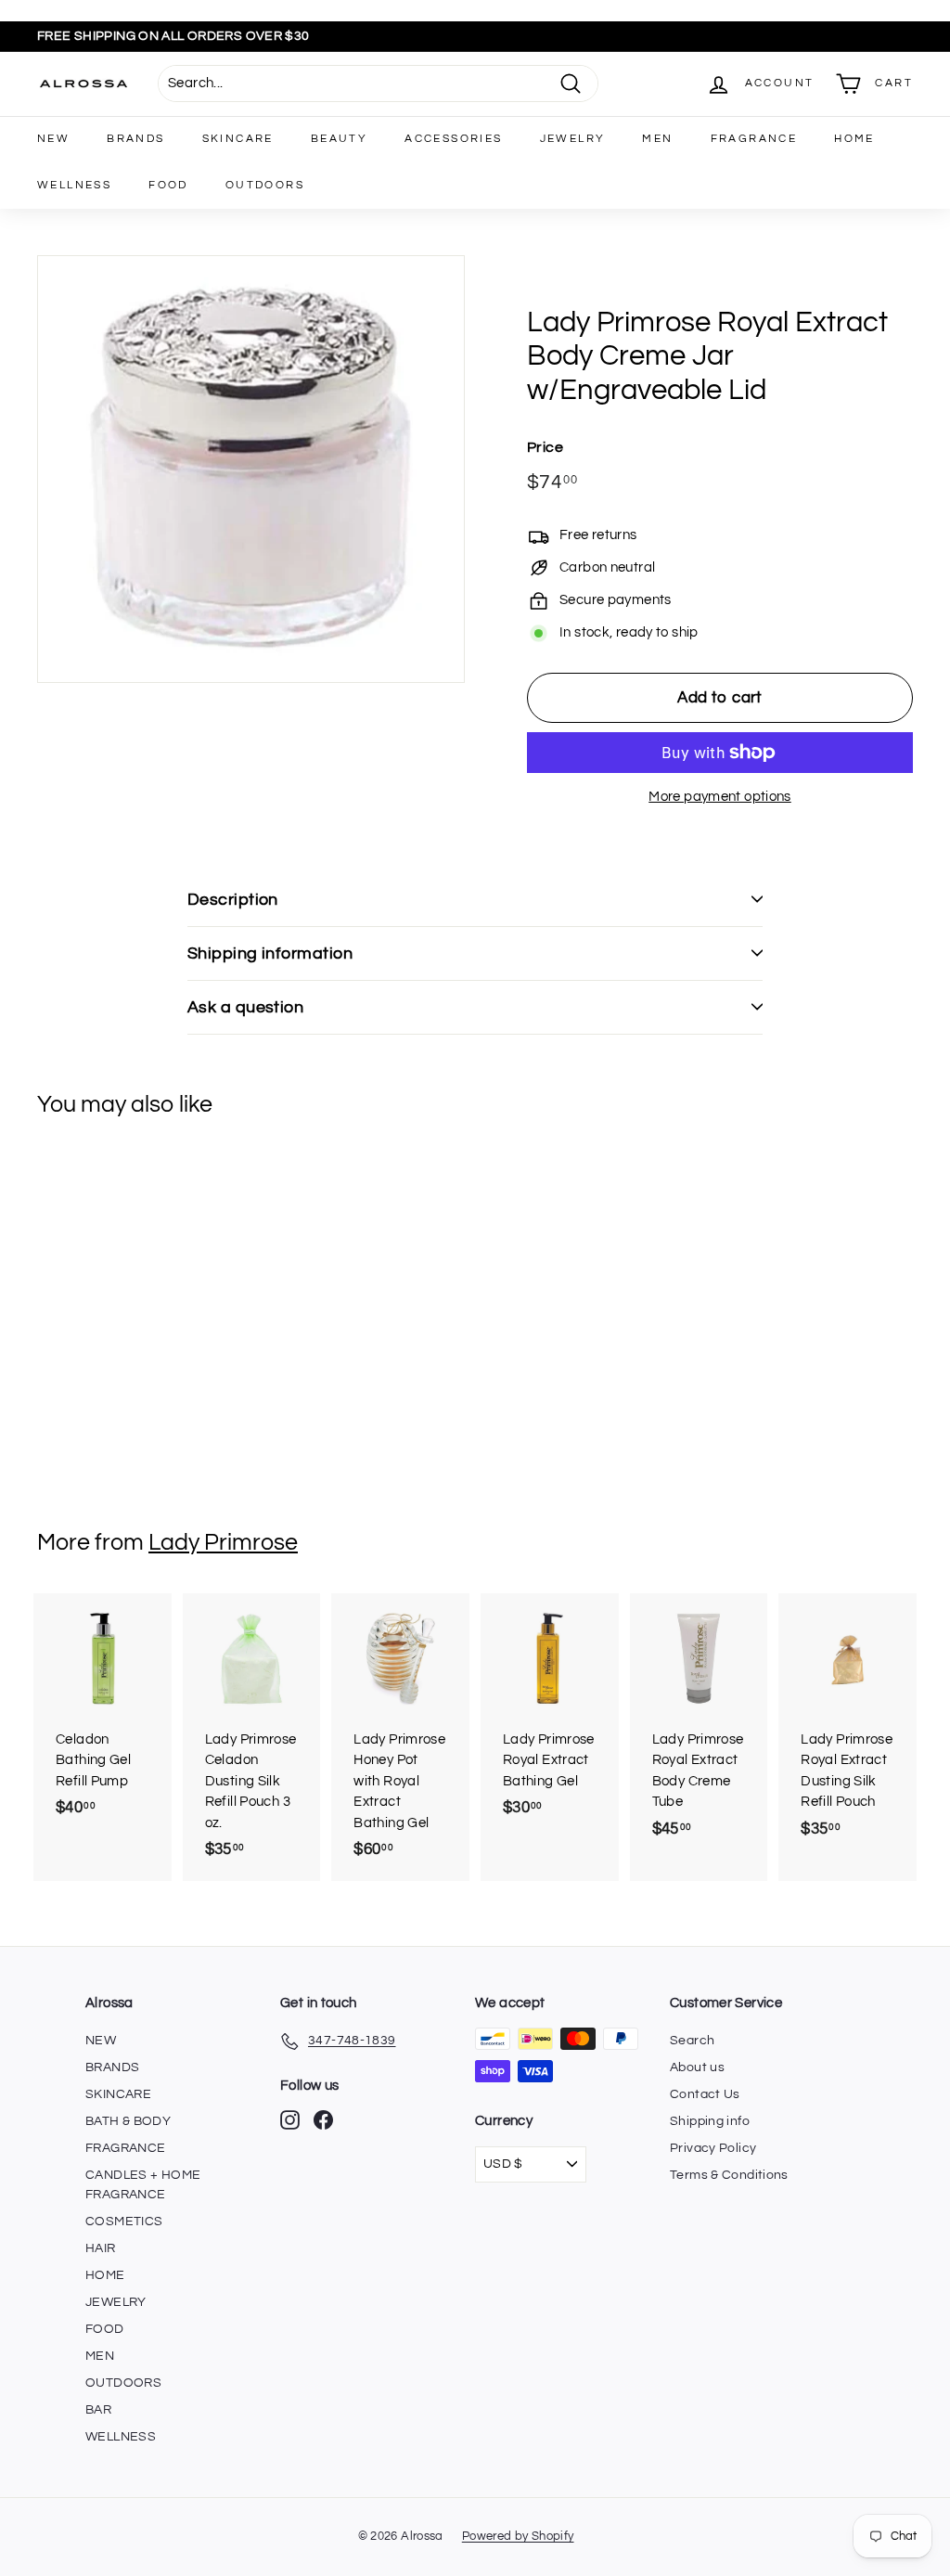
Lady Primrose (223, 1542)
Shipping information (270, 953)
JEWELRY (573, 139)
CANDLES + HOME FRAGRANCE (143, 2185)
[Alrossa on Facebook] (323, 2120)
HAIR (101, 2248)
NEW (53, 139)
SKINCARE (238, 139)
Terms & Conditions (729, 2175)
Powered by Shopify (518, 2536)
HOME (854, 139)
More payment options (720, 797)
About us (697, 2067)
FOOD (168, 185)
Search (692, 2041)
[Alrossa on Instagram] (290, 2120)
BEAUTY (339, 139)
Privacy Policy (713, 2148)
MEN (657, 139)
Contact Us (705, 2094)
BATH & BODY (128, 2121)
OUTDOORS (265, 185)
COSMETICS (124, 2222)
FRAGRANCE (754, 139)
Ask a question (245, 1007)
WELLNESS (74, 185)
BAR (98, 2410)
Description (233, 900)
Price (545, 447)
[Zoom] (251, 469)
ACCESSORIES (453, 139)
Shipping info (710, 2121)
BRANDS (135, 139)
